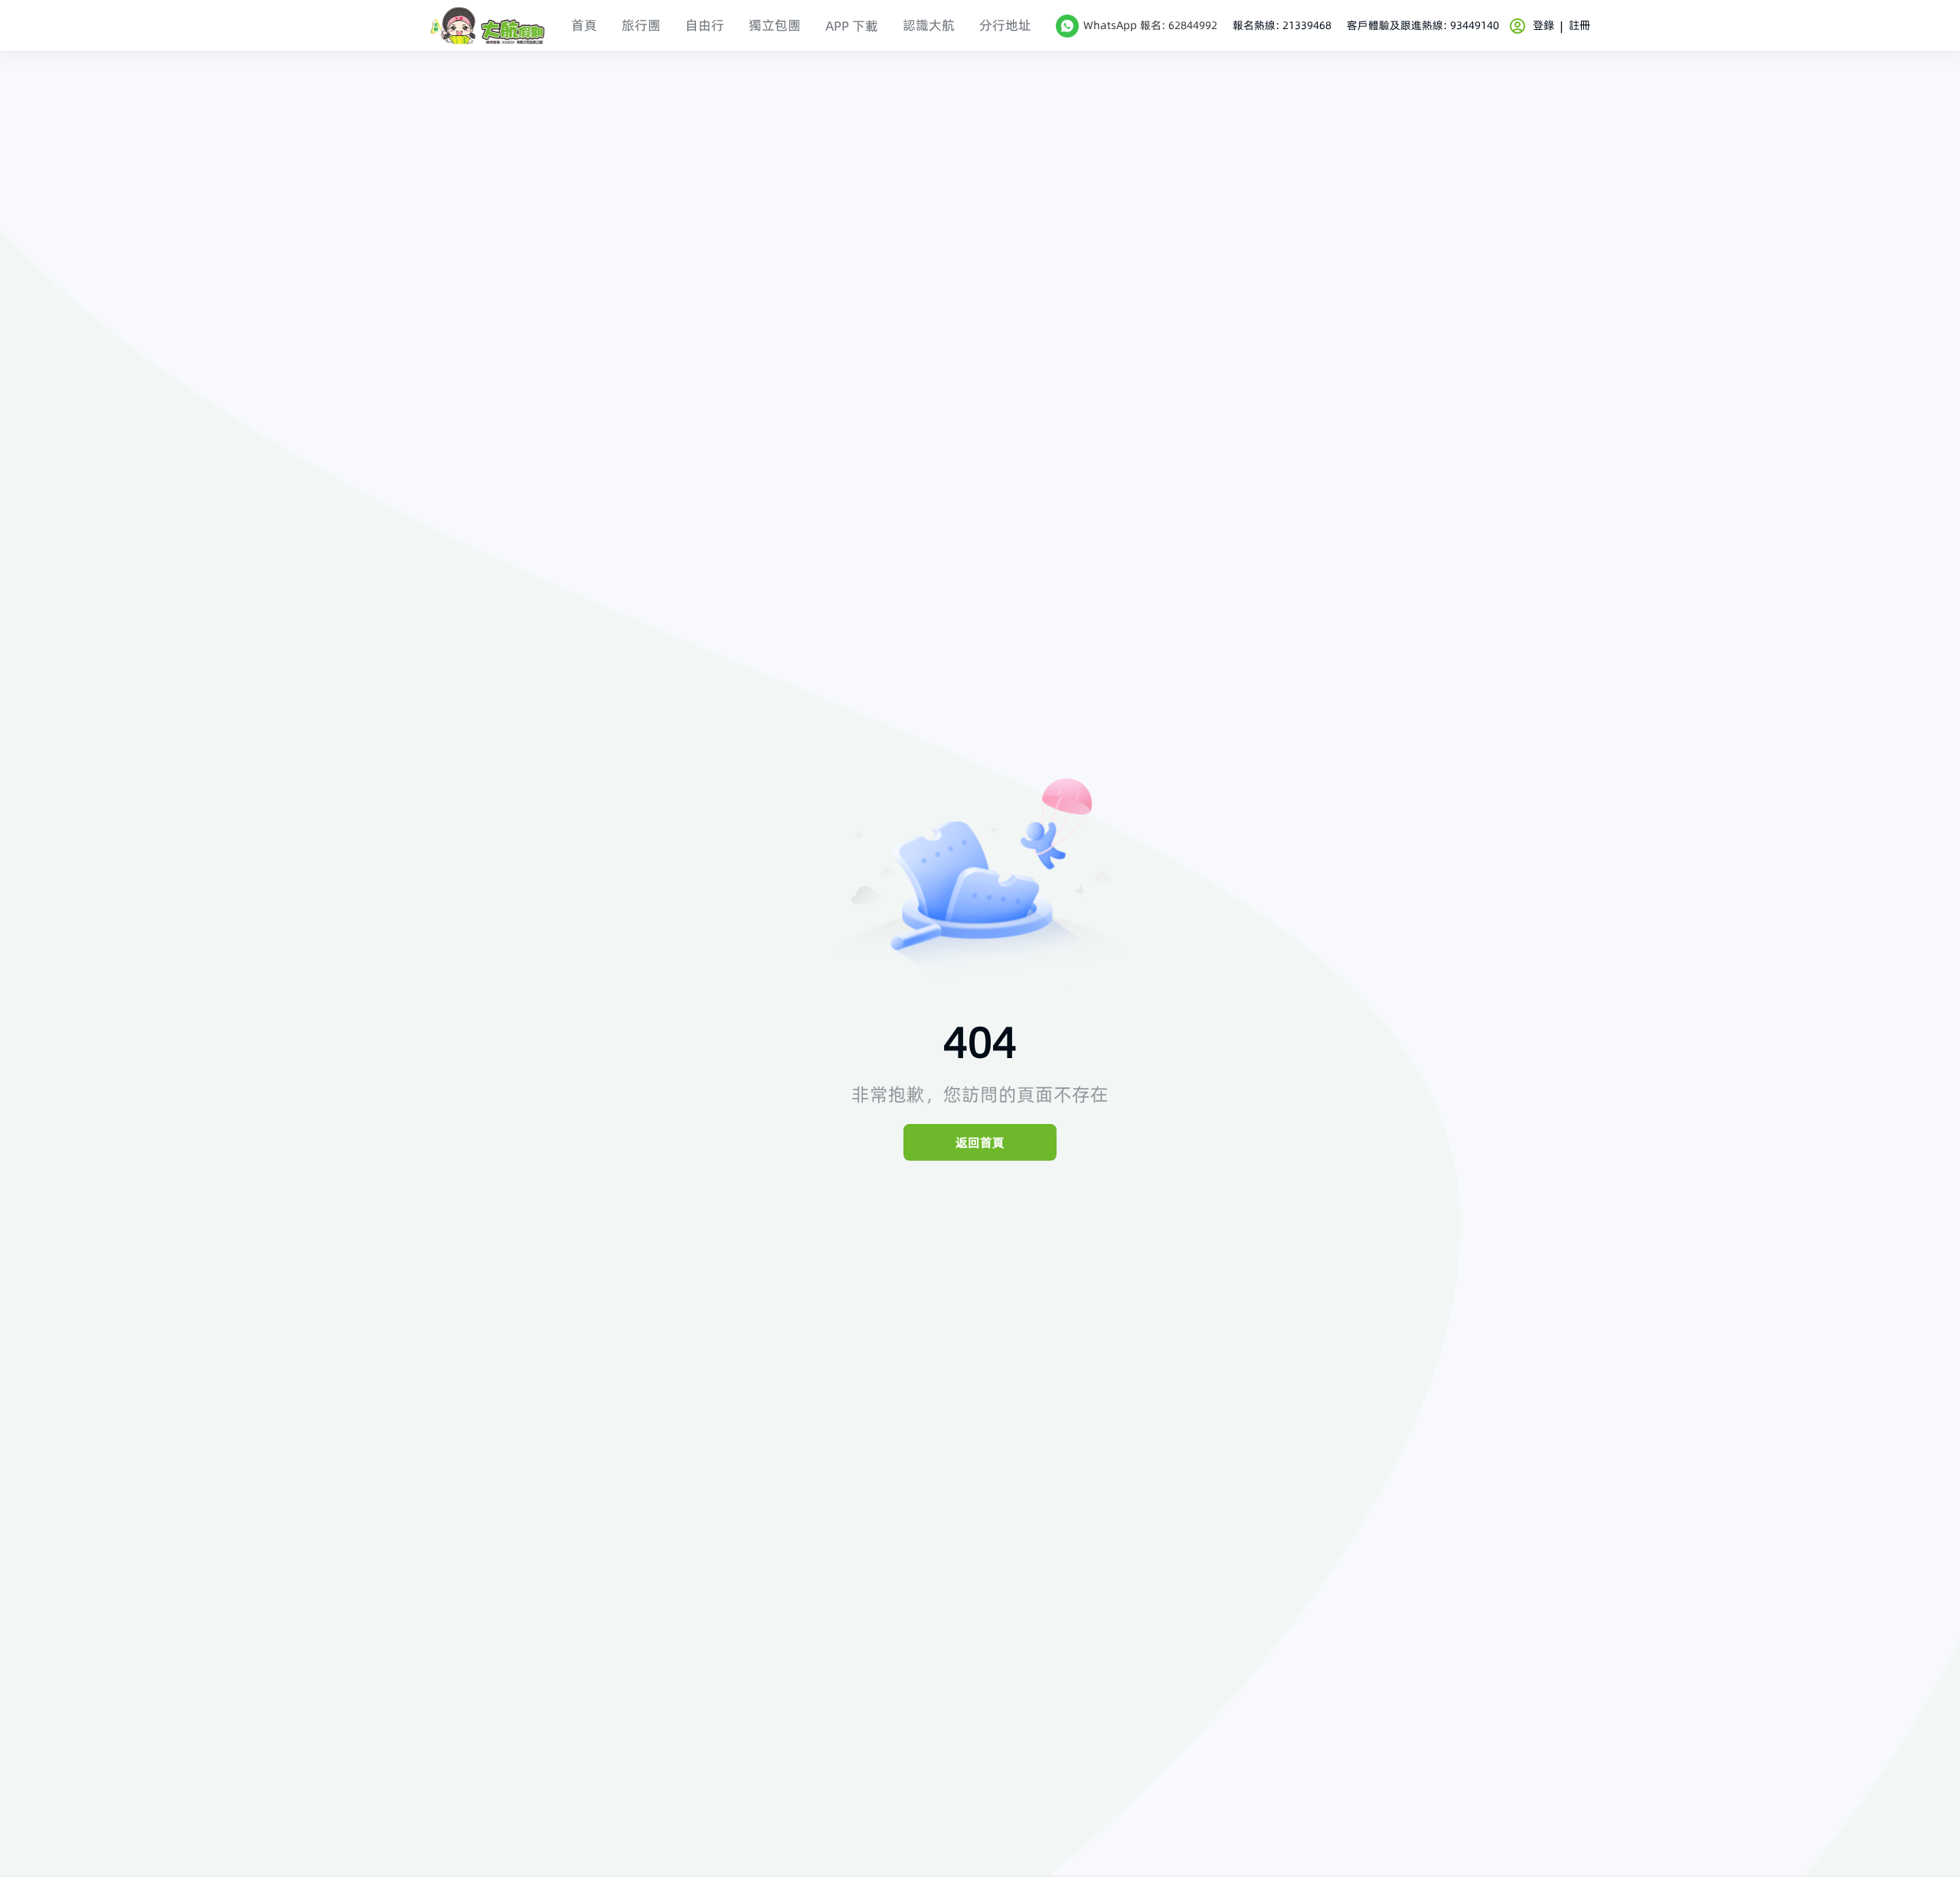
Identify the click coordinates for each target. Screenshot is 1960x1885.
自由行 (705, 25)
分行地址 (1005, 25)
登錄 (1543, 25)
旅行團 (641, 25)
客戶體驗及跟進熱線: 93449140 (1423, 26)
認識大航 (929, 25)
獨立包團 (775, 25)
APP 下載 (852, 26)
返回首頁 (980, 1142)
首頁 (584, 25)
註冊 (1579, 25)
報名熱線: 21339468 (1282, 26)
